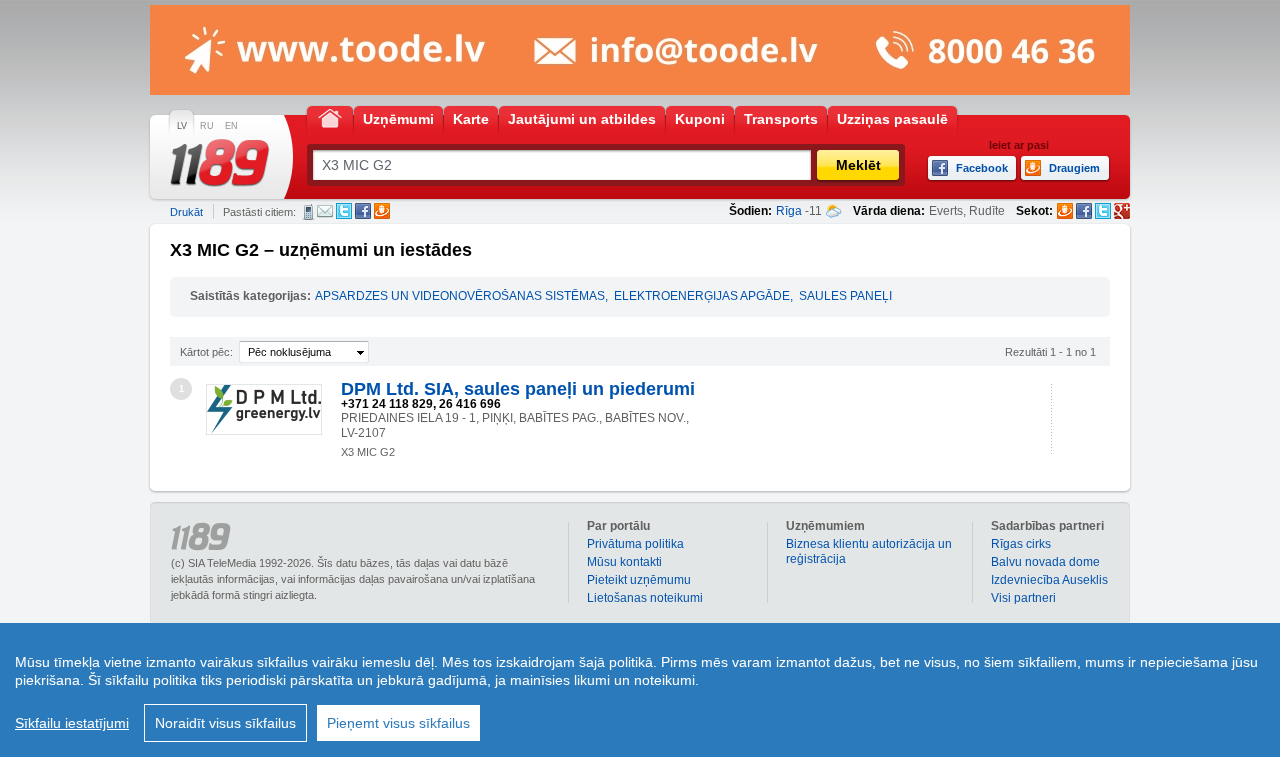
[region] (640, 690)
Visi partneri (1023, 598)
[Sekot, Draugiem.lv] (1065, 211)
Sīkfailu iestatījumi (72, 723)
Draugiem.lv (382, 211)
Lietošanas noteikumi (645, 598)
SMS (308, 212)
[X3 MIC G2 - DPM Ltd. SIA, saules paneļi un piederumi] (264, 409)
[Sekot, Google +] (1122, 211)
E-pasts (325, 211)
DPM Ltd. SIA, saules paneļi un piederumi (518, 389)
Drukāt (186, 212)
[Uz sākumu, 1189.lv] (330, 117)
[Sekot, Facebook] (1084, 211)
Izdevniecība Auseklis (1049, 580)
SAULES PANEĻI (845, 296)
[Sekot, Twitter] (1103, 211)
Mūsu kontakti (624, 562)
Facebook (363, 211)
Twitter (344, 211)
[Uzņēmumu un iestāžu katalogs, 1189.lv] (220, 163)
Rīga (789, 211)
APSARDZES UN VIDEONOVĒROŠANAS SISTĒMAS (460, 296)
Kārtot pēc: (206, 352)
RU (207, 126)
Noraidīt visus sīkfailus (225, 723)
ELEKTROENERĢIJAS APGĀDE (702, 296)
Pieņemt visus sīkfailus (398, 723)
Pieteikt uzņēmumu (639, 580)
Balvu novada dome (1045, 562)
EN (231, 126)
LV (182, 126)
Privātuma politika (635, 544)
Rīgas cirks (1021, 544)
